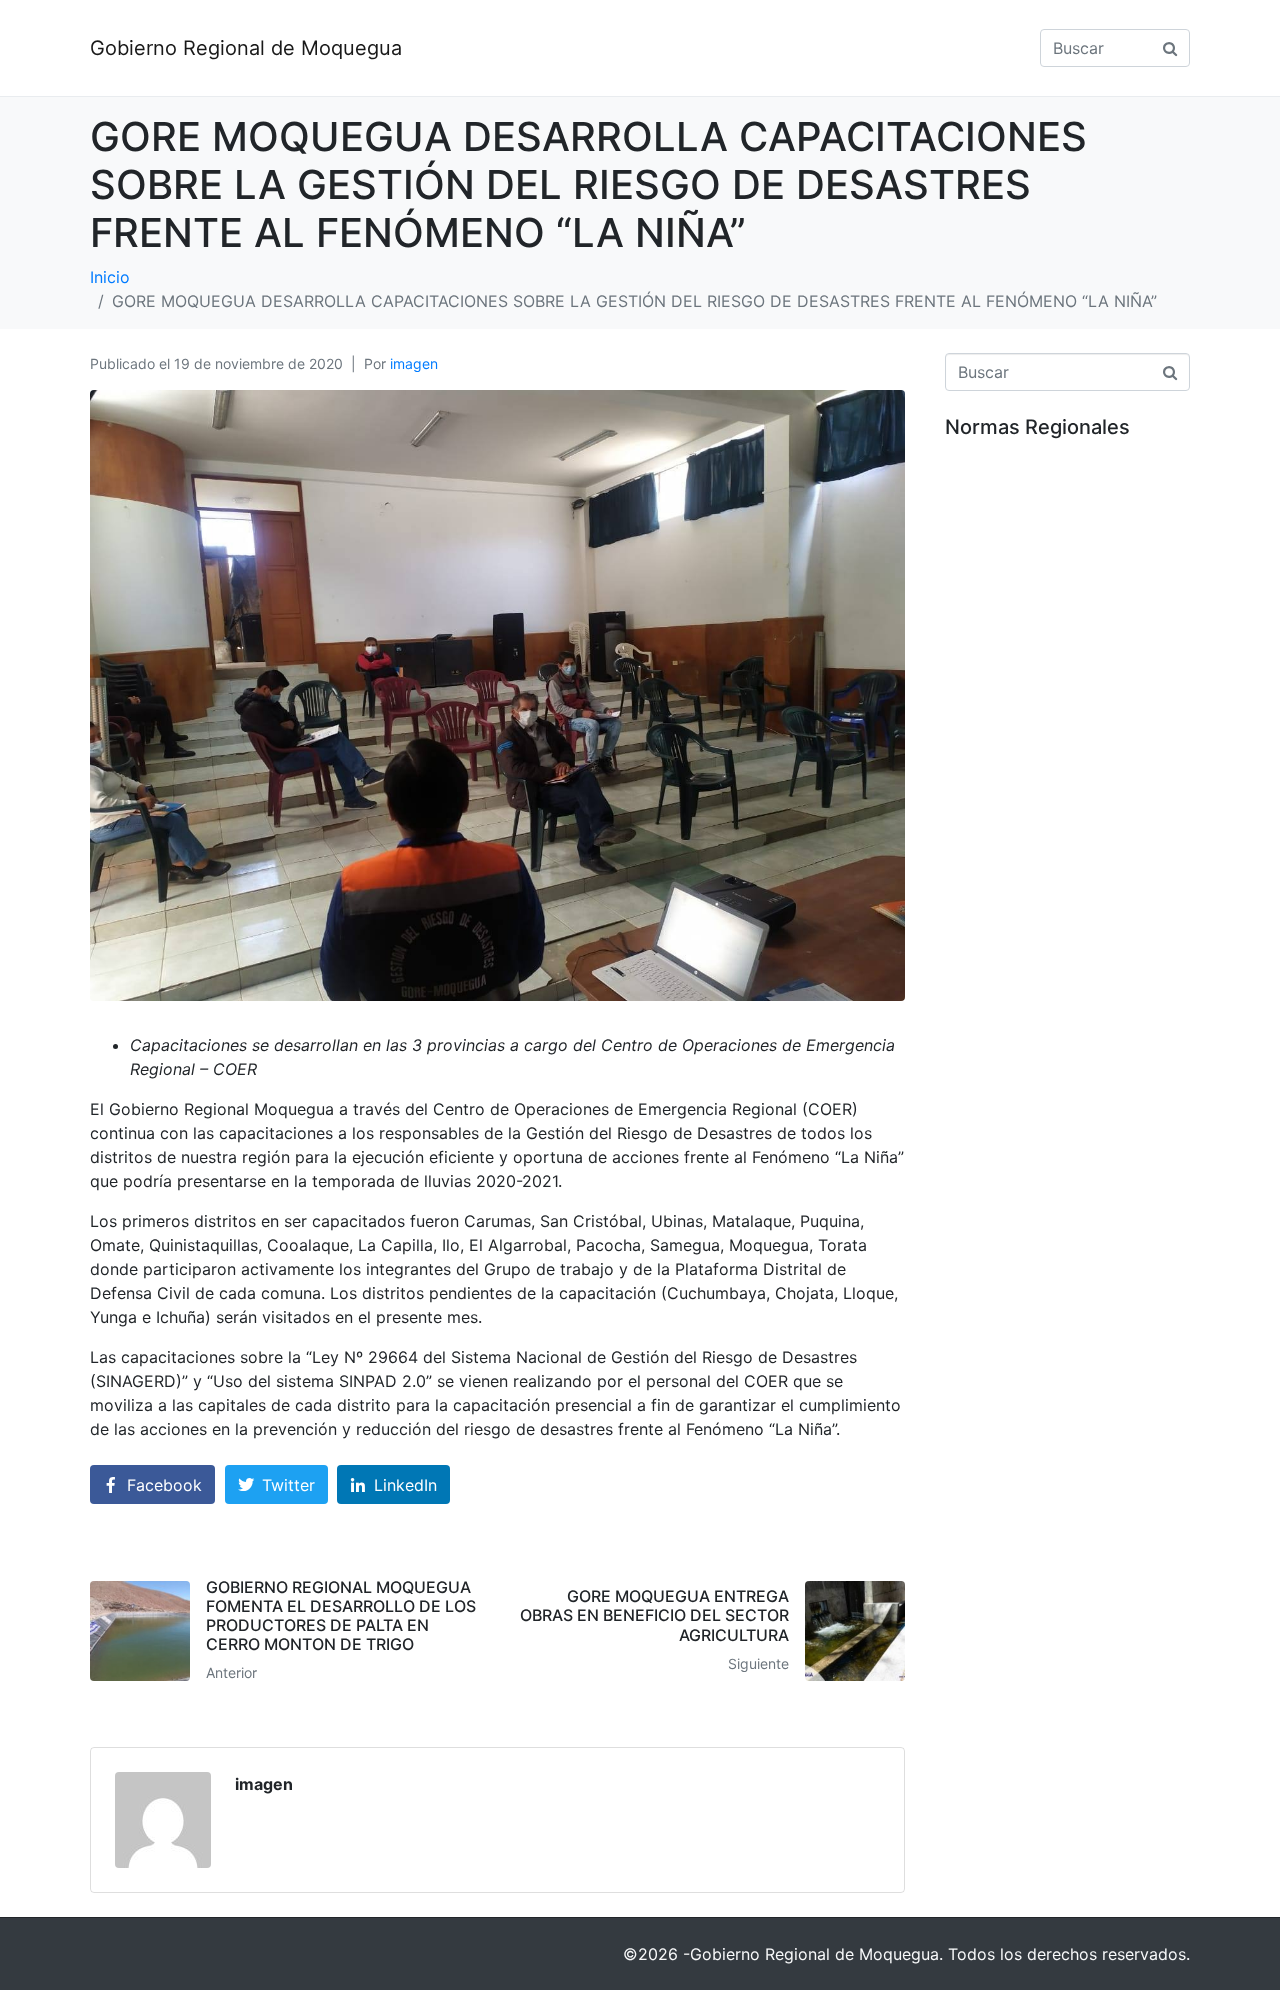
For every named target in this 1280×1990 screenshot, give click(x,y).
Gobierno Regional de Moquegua (246, 48)
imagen (414, 363)
